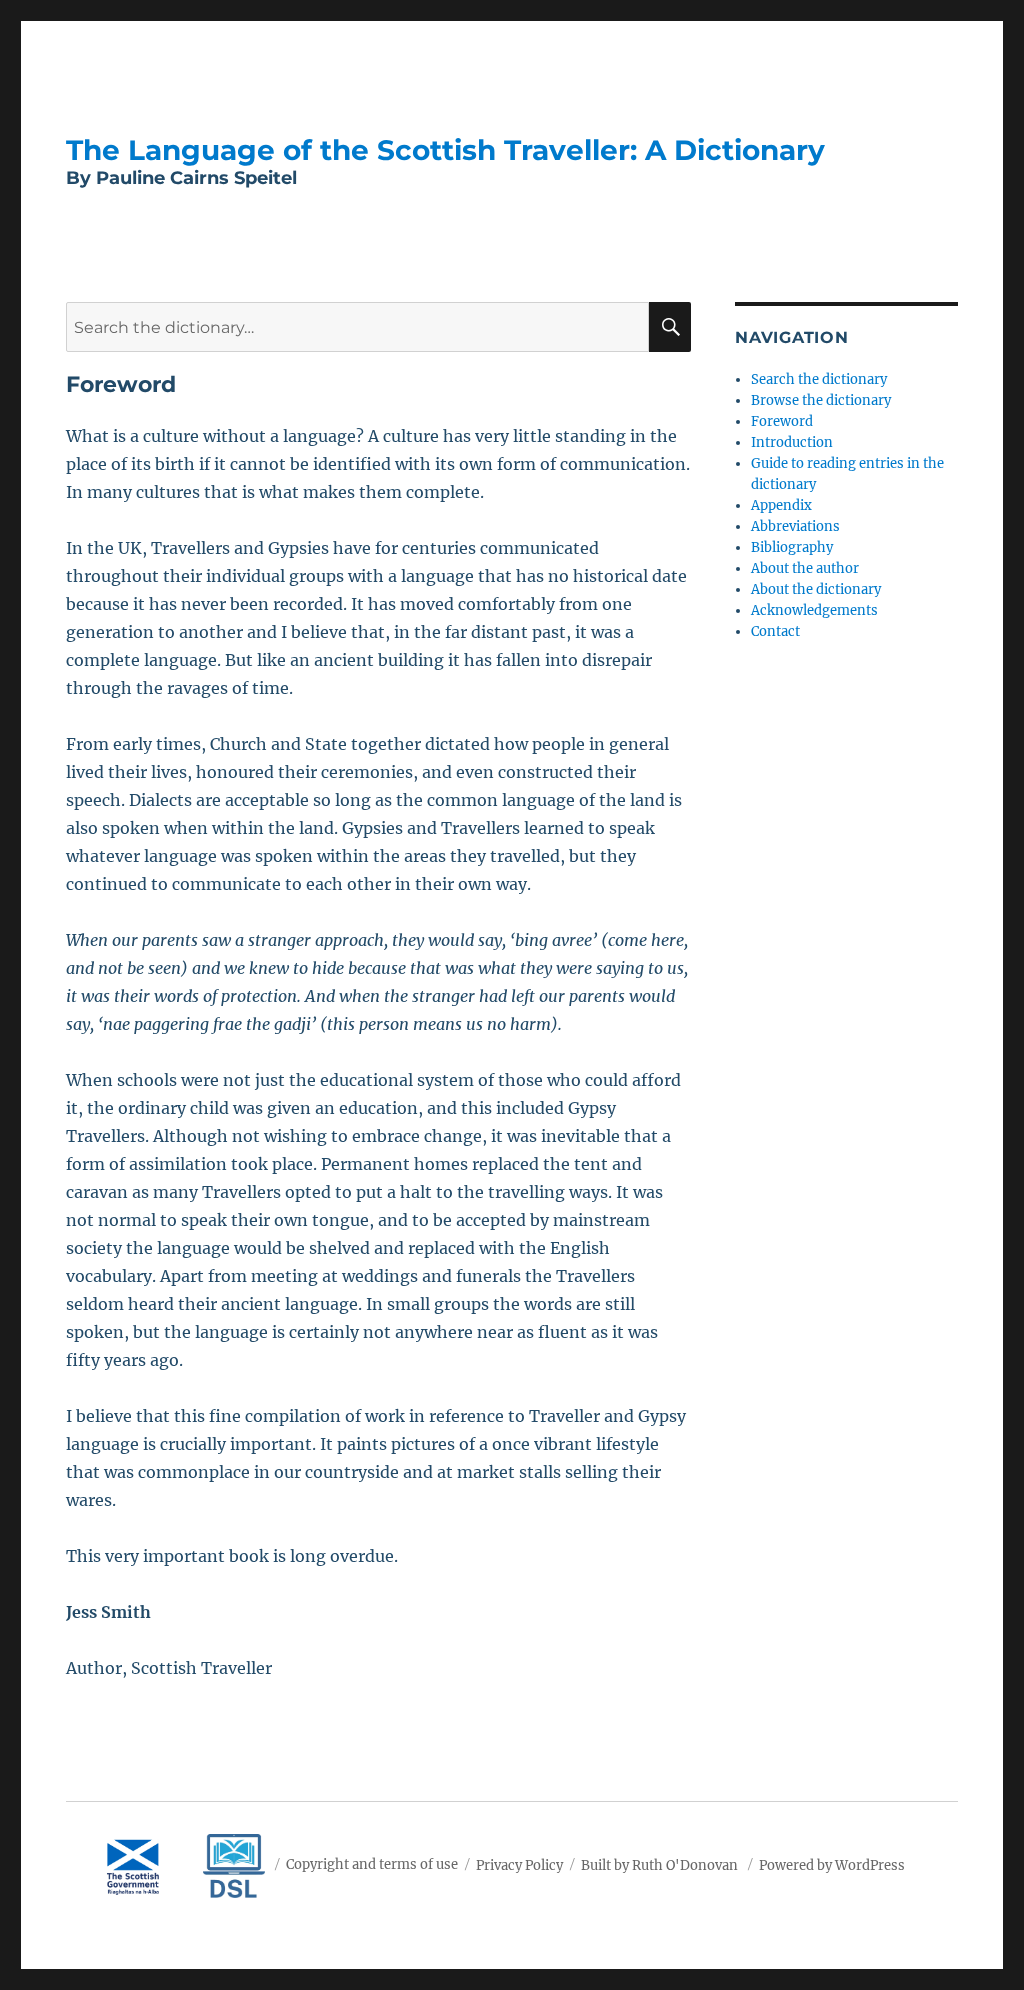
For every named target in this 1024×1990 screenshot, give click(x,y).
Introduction (792, 442)
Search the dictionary (819, 379)
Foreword (782, 421)
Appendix (781, 505)
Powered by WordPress (832, 1864)
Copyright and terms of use (372, 1864)
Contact (775, 631)
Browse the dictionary (821, 400)
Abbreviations (795, 526)
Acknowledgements (814, 610)
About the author (805, 568)
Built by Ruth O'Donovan (659, 1864)
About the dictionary (816, 589)
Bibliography (792, 547)
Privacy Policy (519, 1864)
